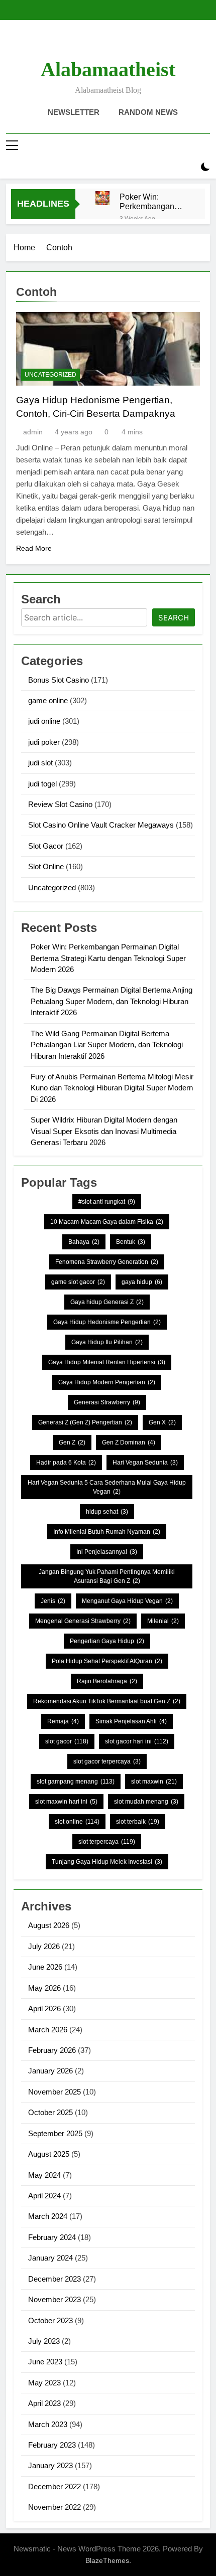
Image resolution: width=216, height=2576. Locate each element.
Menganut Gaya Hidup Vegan (127, 1601)
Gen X (162, 1422)
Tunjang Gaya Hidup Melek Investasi (107, 1862)
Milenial (163, 1621)
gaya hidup (142, 1282)
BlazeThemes (107, 2560)
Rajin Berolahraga (107, 1681)
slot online (77, 1822)
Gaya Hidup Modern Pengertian (107, 1382)
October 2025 (50, 2112)
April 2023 (44, 2403)
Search (174, 618)
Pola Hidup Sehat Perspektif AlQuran (107, 1661)
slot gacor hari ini (137, 1741)
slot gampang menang (76, 1782)
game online (48, 700)
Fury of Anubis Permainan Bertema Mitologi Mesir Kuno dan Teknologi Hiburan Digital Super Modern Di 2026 (112, 1088)
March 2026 (48, 2030)
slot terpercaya (107, 1842)
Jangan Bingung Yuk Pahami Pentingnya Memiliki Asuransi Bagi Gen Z (107, 1576)
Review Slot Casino (60, 804)
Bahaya (84, 1242)
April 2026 (44, 2008)
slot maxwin (154, 1782)
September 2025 (55, 2133)
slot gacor (67, 1741)
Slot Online (46, 866)
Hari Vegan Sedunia (145, 1463)
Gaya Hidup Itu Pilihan (107, 1342)
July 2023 (44, 2341)
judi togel (42, 784)
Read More (34, 548)
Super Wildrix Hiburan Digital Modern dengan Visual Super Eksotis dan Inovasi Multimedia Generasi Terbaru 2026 (104, 1131)
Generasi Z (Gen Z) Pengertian (85, 1422)
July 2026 (44, 1946)
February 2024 (52, 2237)
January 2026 (50, 2071)
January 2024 (50, 2258)
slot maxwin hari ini (66, 1802)
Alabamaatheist (108, 69)
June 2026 (45, 1967)
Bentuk (131, 1242)
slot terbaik (138, 1822)
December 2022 (55, 2486)
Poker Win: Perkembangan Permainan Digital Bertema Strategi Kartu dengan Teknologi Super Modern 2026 (152, 202)
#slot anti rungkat (107, 1202)
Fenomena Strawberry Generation (107, 1262)
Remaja (63, 1721)
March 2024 (48, 2216)
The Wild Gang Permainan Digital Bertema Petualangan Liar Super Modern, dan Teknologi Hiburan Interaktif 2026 (107, 1045)
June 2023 (45, 2362)
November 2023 (55, 2299)
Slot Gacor (46, 846)
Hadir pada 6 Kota (66, 1463)
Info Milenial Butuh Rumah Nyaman (107, 1532)
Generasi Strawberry (107, 1402)
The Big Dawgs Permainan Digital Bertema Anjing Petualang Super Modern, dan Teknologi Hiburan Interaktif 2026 (112, 1001)
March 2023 (48, 2424)
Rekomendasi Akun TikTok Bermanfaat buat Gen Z (107, 1701)
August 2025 (49, 2154)
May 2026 (44, 1988)
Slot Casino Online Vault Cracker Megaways (101, 825)
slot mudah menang (146, 1802)
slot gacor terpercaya (107, 1761)
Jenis (53, 1601)
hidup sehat (107, 1512)
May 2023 (44, 2383)
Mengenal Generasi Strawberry (83, 1621)
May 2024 (44, 2175)
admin (33, 432)
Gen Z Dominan (129, 1442)
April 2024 (44, 2196)
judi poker (44, 742)
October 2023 (50, 2320)
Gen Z (72, 1442)
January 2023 (50, 2465)
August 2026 (49, 1925)
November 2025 (55, 2092)
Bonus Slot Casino (59, 680)
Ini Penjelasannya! (107, 1552)
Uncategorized (50, 375)
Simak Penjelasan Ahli (131, 1721)
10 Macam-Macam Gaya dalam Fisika (107, 1222)
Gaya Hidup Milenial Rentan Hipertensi (107, 1362)
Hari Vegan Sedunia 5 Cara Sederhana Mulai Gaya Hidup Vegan (107, 1487)
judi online (44, 721)
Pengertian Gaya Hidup (107, 1641)
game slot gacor (78, 1282)
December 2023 (55, 2279)
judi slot (40, 763)
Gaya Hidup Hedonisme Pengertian (107, 1322)
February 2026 (52, 2050)
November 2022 (55, 2507)
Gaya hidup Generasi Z (107, 1302)
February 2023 (52, 2445)
